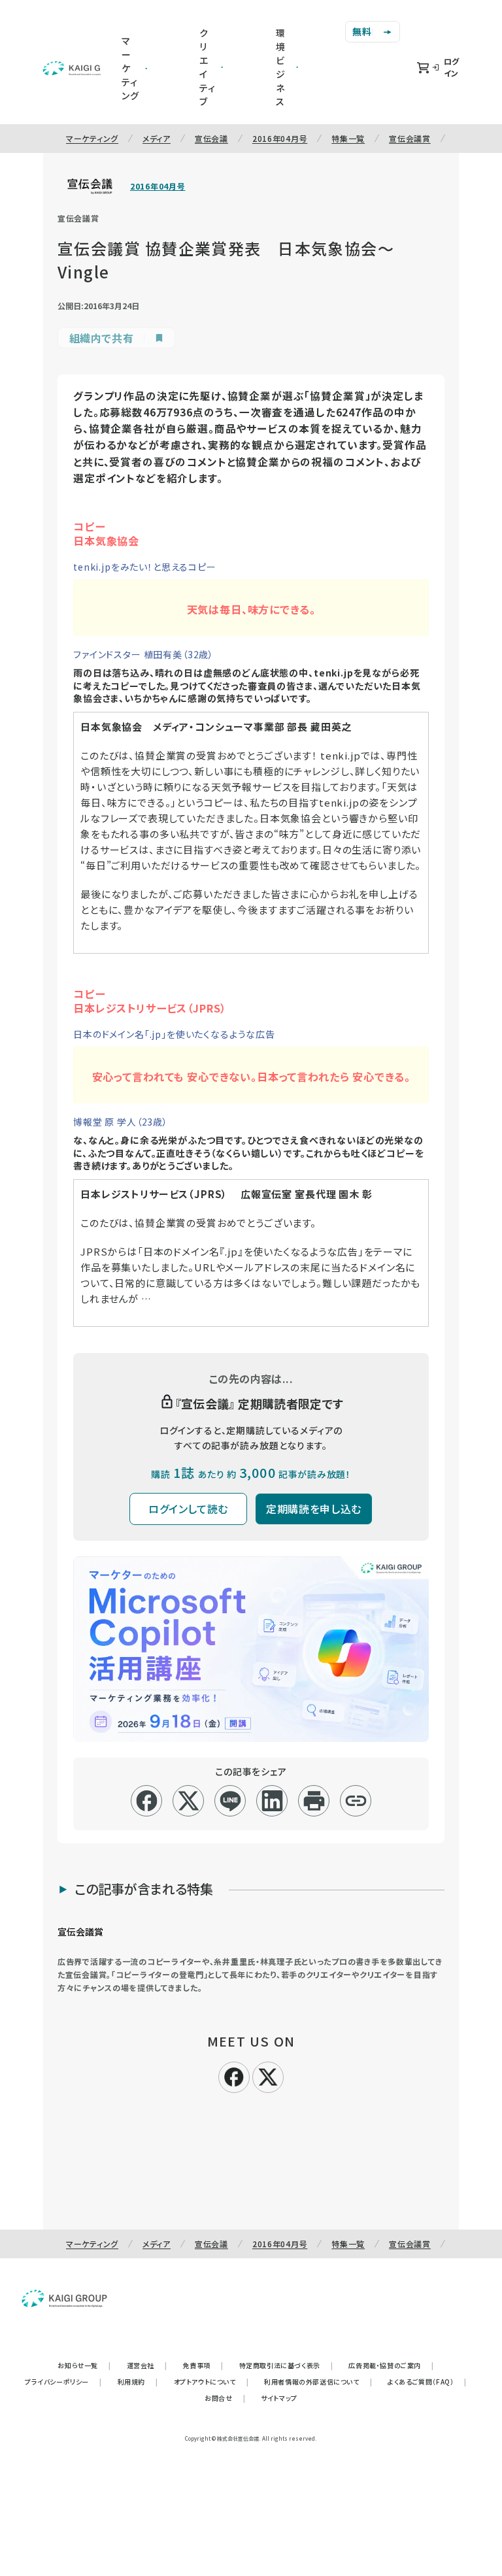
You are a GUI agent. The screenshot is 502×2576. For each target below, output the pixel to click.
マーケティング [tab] (130, 68)
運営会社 (147, 2365)
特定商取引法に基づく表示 (286, 2365)
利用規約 (138, 2382)
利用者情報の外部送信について (318, 2382)
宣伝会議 (211, 138)
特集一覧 (348, 138)
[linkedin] (272, 1801)
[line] (230, 1801)
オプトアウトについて (211, 2382)
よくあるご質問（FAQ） (427, 2382)
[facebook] (147, 1801)
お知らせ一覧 (84, 2365)
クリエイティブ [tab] (208, 67)
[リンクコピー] (356, 1801)
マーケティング (92, 138)
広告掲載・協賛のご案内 (391, 2365)
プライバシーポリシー (63, 2382)
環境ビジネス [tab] (281, 67)
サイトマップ (279, 2398)
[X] (268, 2075)
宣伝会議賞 (410, 138)
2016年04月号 (280, 138)
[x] (189, 1801)
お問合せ (225, 2398)
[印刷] (314, 1801)
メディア (157, 138)
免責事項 (203, 2365)
